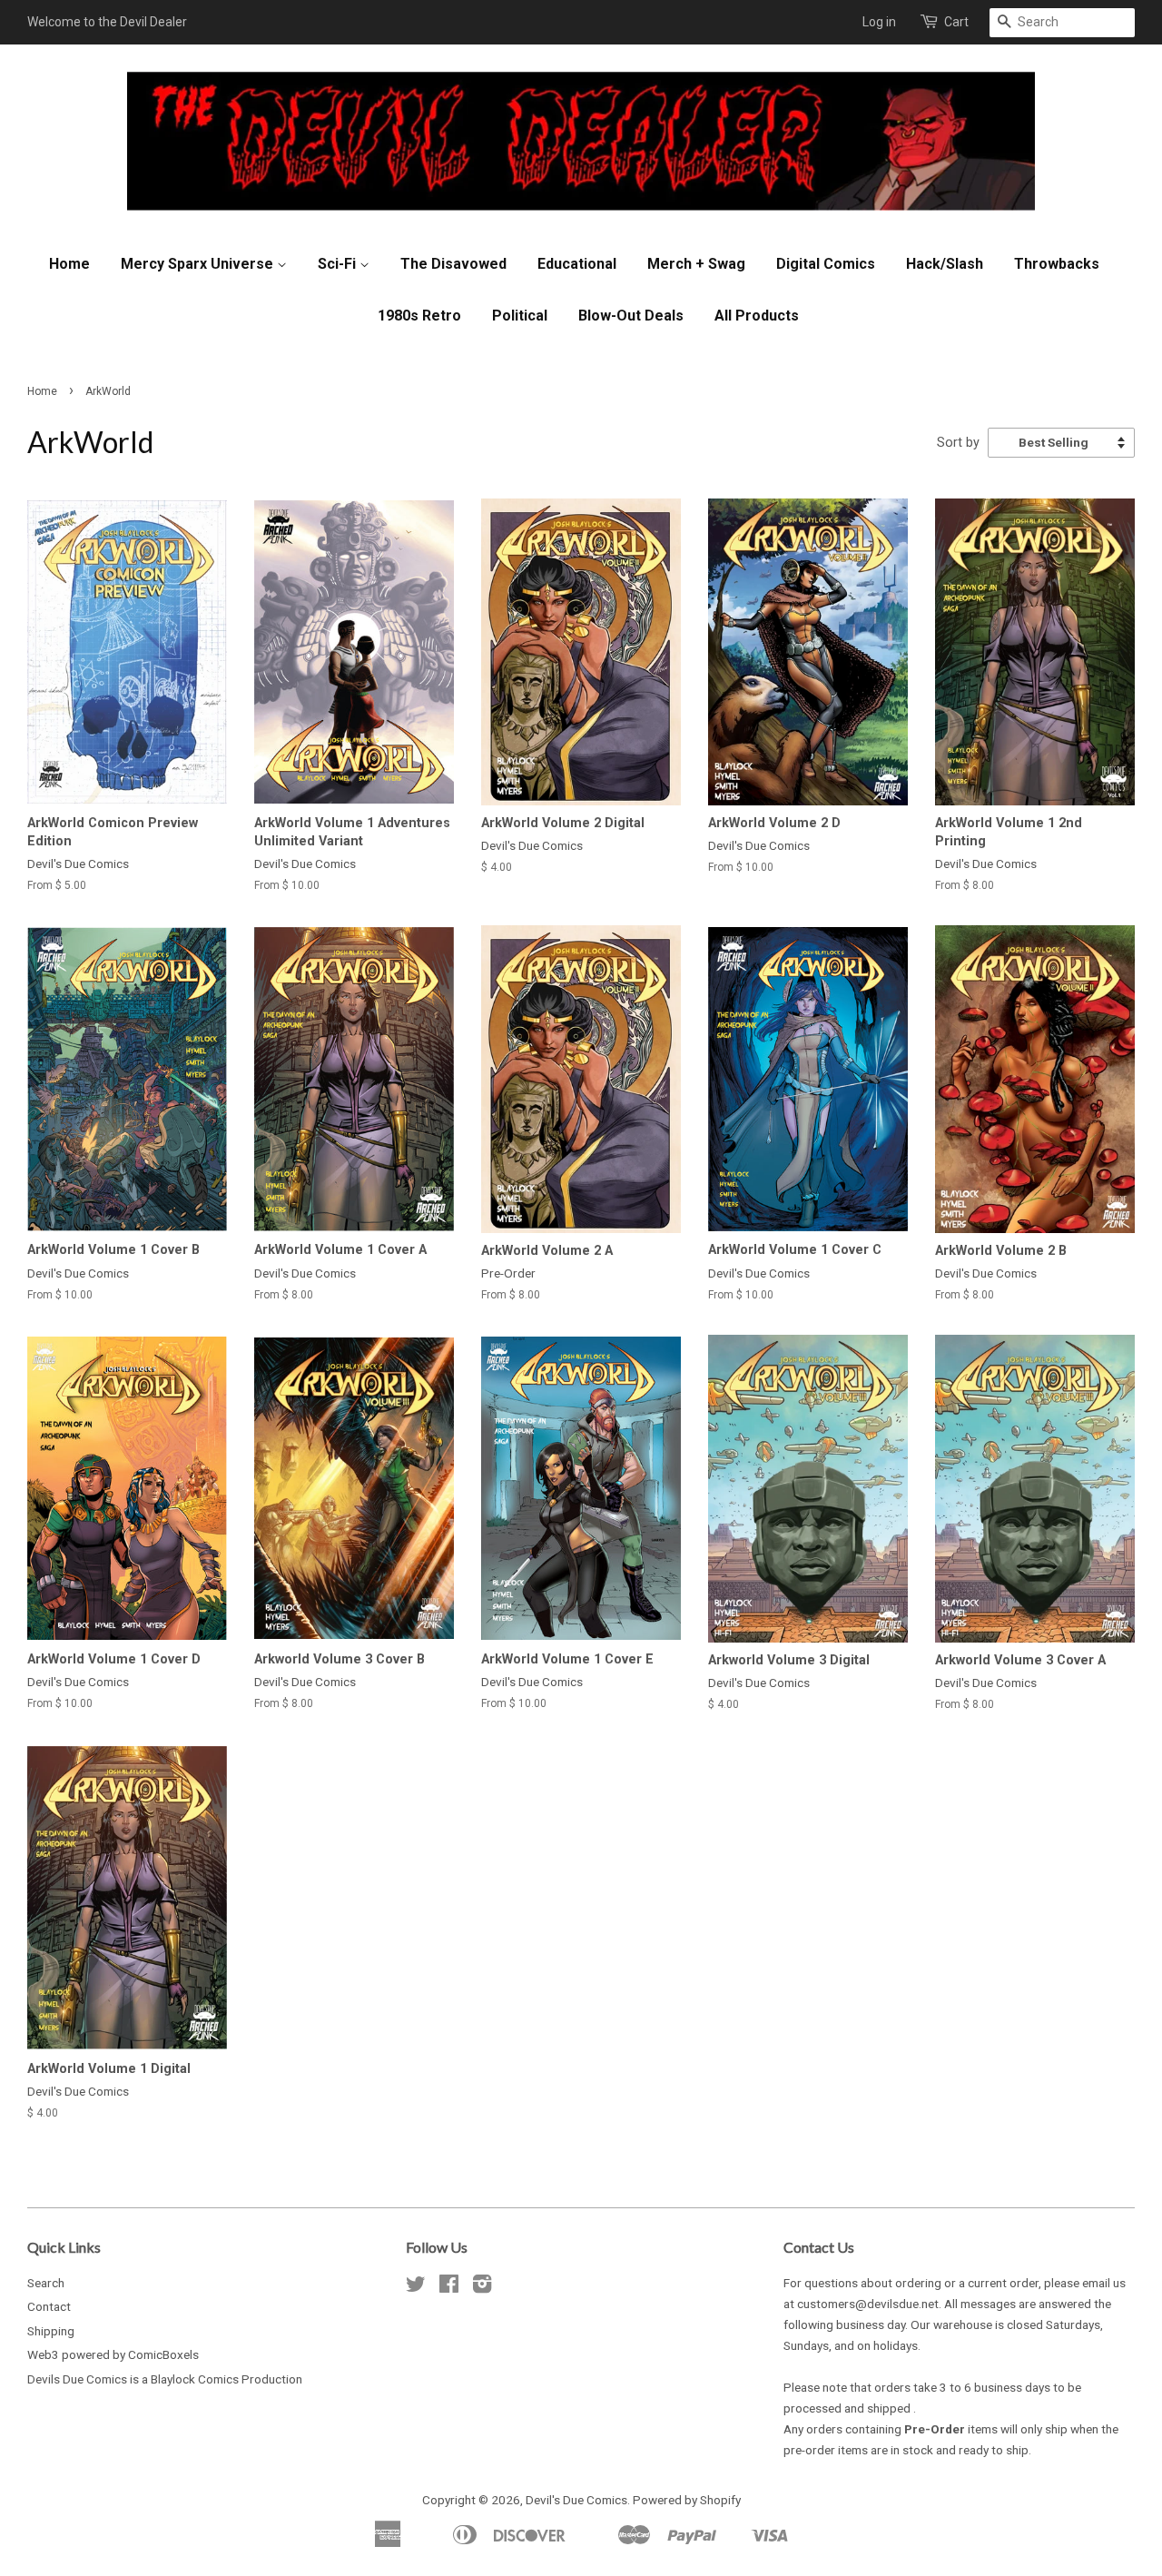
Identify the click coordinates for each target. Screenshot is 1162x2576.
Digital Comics (826, 264)
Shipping (51, 2331)
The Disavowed (453, 264)
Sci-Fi (339, 264)
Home (69, 264)
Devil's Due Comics (576, 2500)
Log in (879, 22)
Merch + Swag (696, 264)
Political (520, 316)
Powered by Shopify (687, 2500)
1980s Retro (419, 316)
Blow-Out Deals (631, 316)
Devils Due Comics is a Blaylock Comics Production (165, 2379)
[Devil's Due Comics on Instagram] (482, 2287)
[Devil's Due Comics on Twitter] (416, 2287)
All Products (757, 316)
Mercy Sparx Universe (199, 264)
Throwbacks (1057, 264)
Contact (49, 2306)
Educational (577, 264)
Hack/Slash (945, 264)
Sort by (958, 443)
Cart (956, 22)
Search (46, 2283)
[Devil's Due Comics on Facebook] (449, 2287)
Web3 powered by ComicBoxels (113, 2354)
